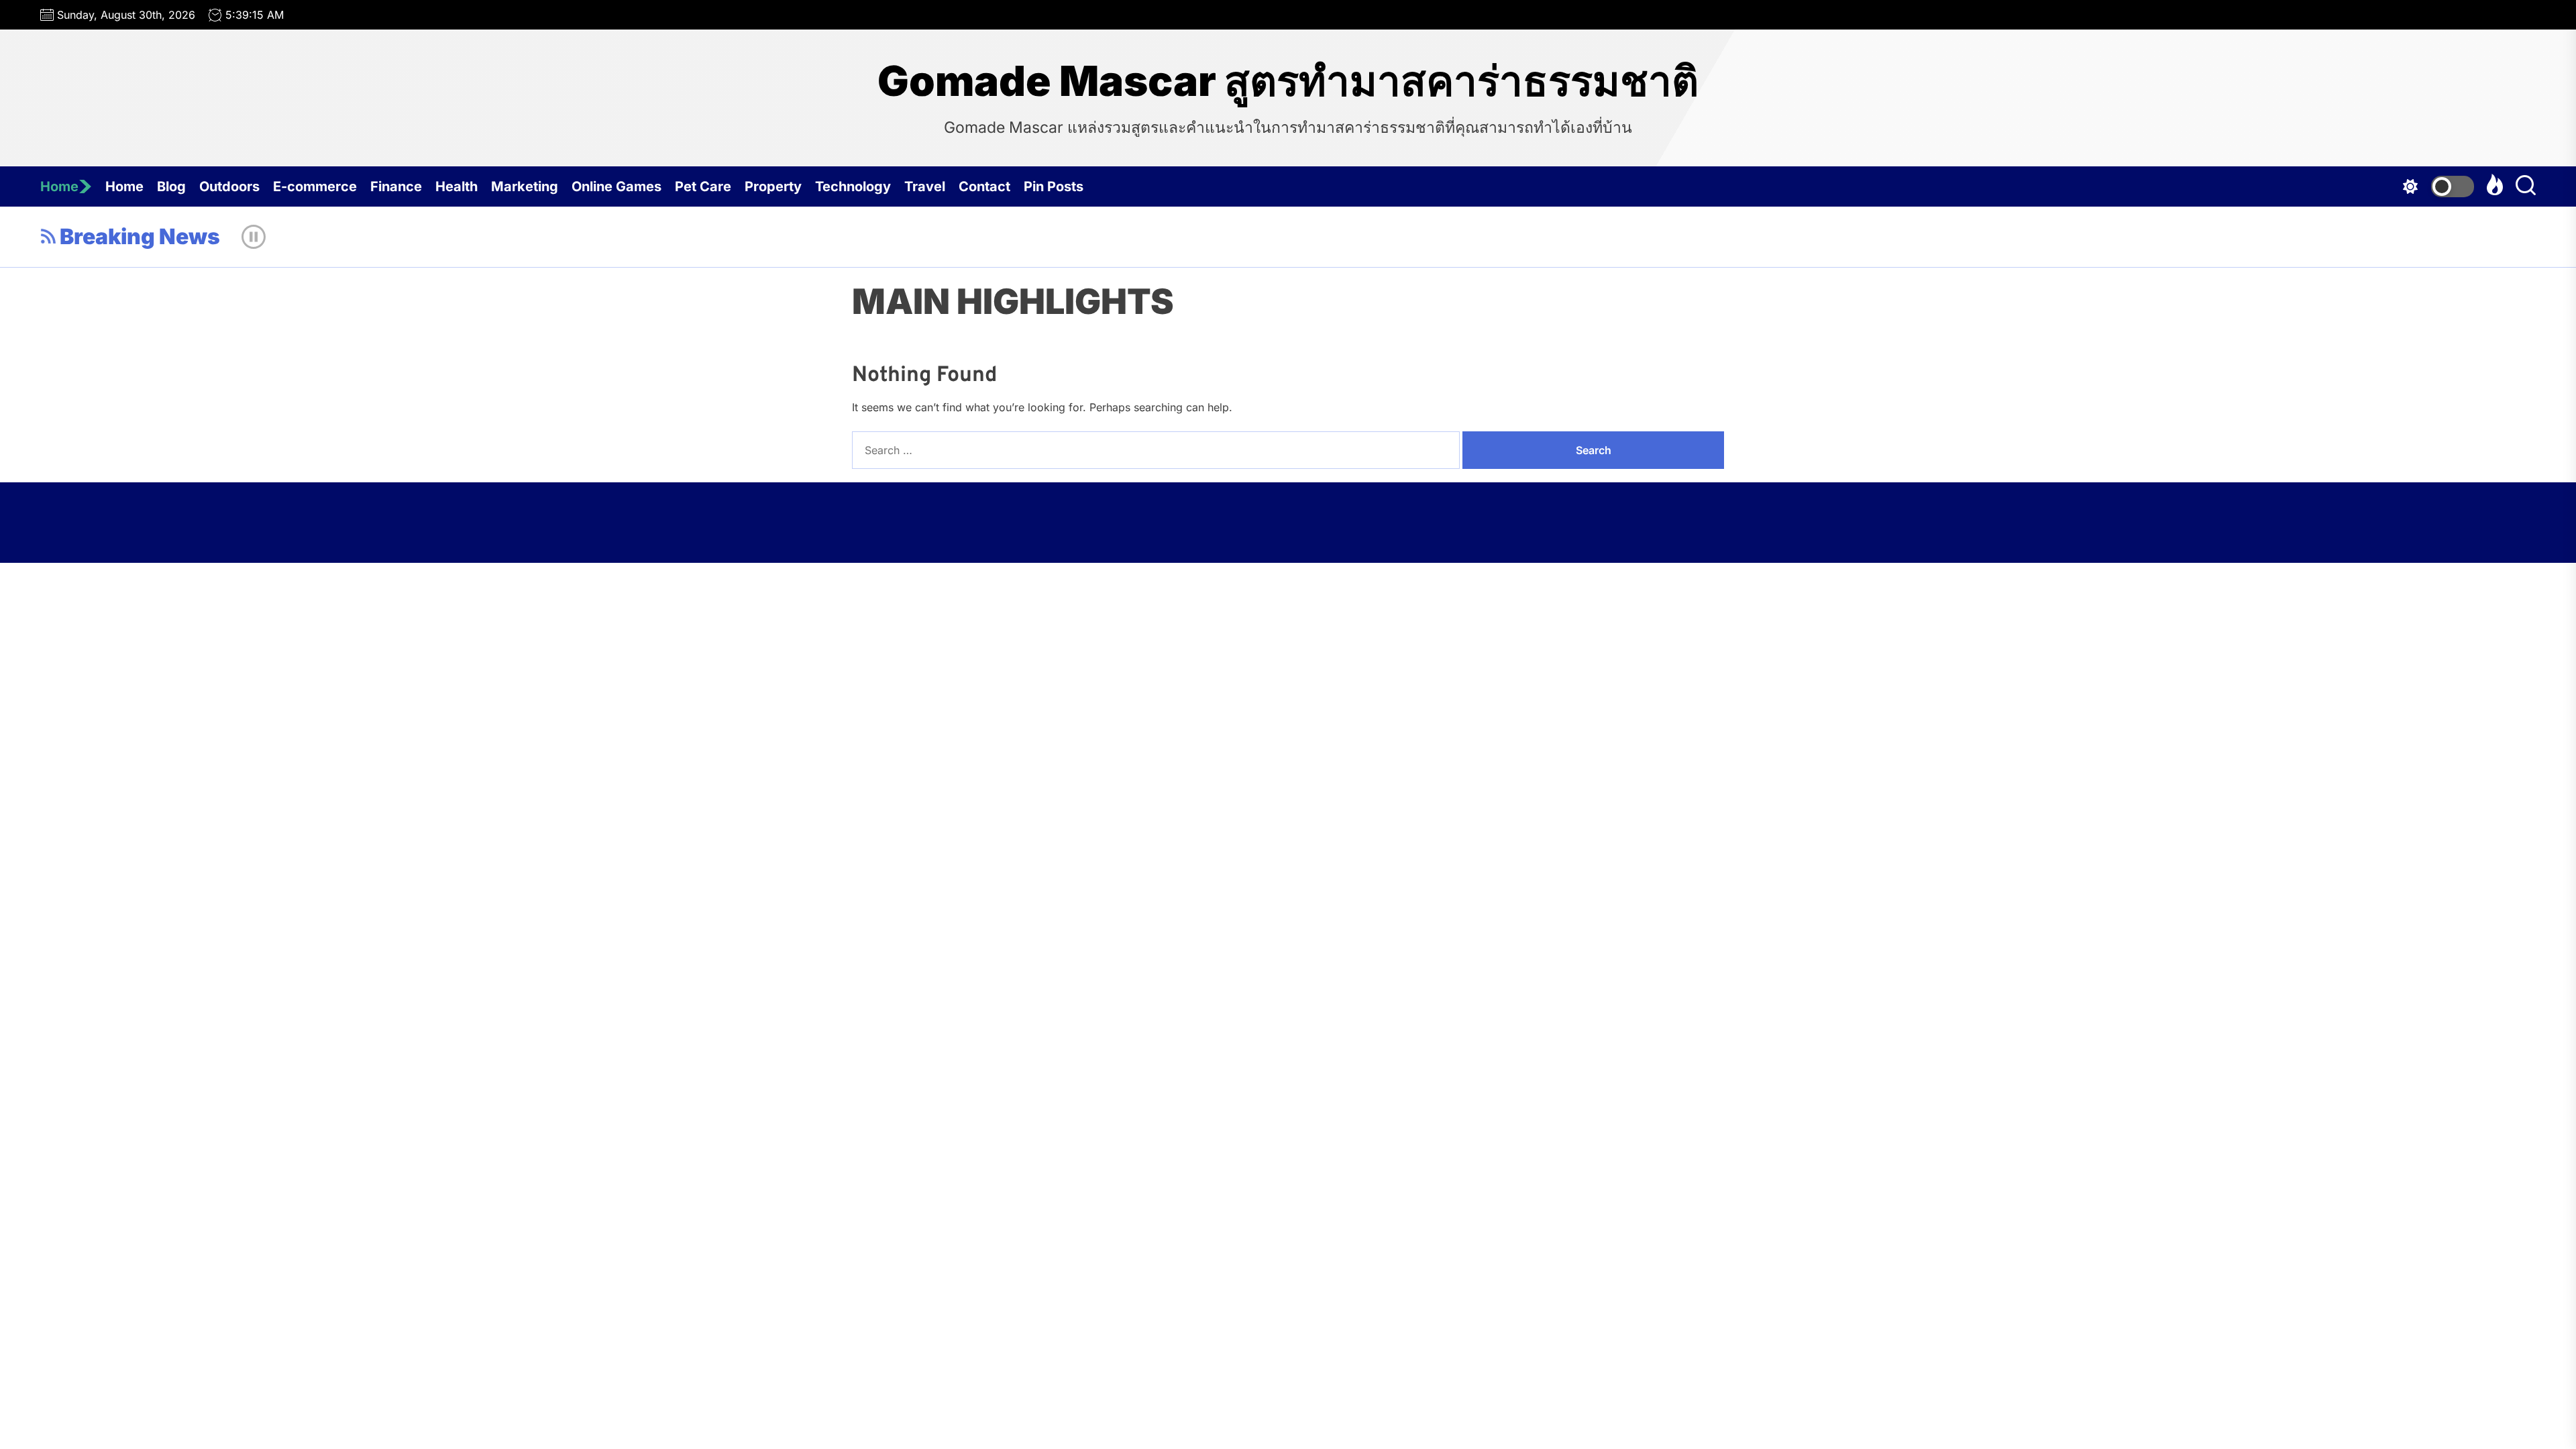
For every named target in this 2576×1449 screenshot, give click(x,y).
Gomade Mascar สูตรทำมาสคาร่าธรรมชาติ (1288, 81)
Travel (925, 186)
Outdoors (229, 186)
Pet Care (703, 186)
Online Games (616, 186)
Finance (396, 186)
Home (59, 186)
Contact (984, 186)
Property (773, 186)
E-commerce (315, 186)
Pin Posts (1054, 186)
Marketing (525, 186)
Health (457, 186)
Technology (853, 186)
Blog (171, 186)
